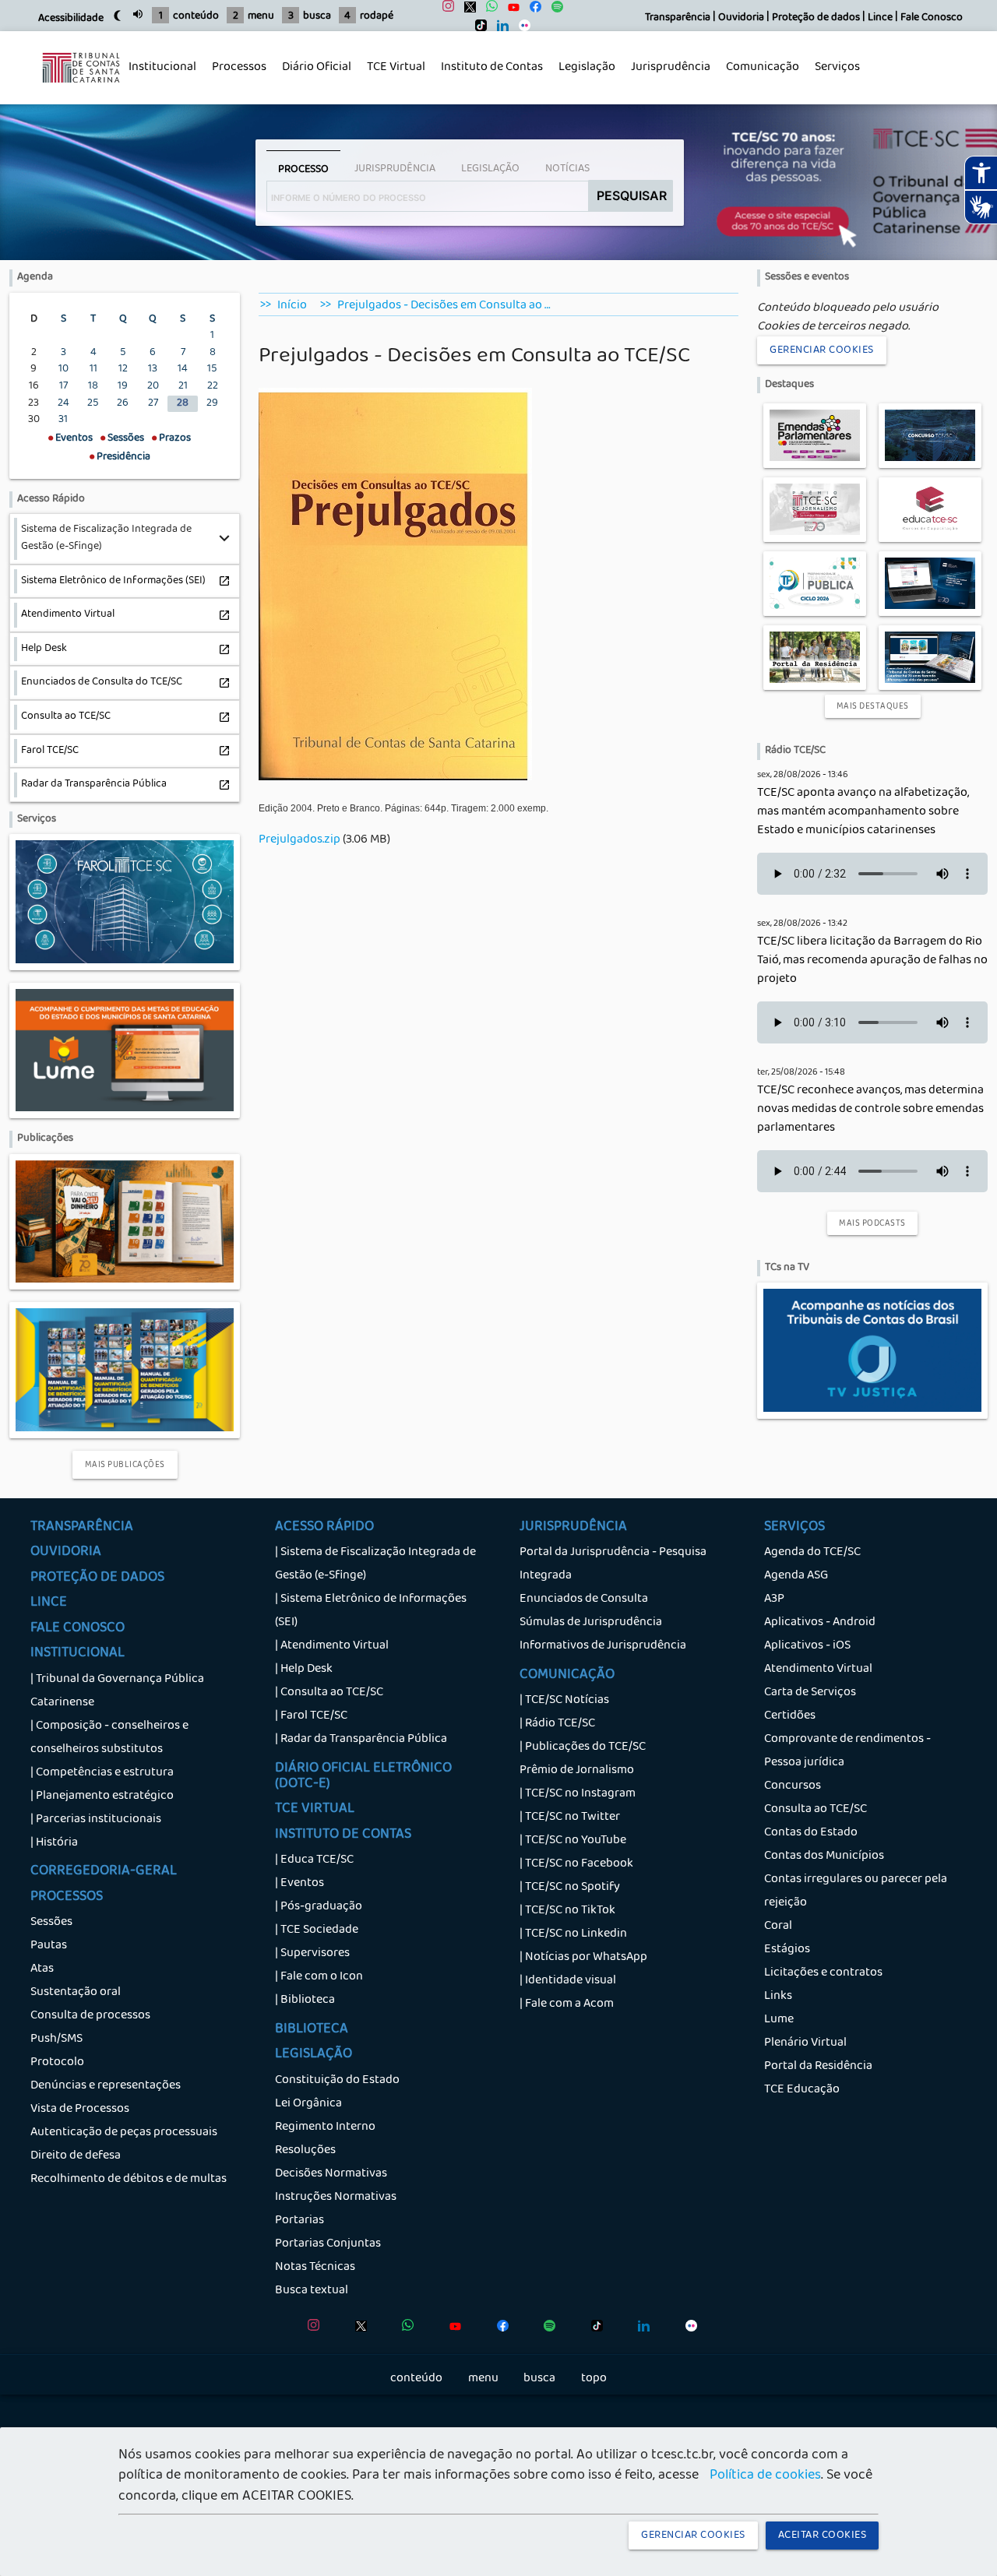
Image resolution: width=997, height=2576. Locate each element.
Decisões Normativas (331, 2174)
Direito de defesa (76, 2156)
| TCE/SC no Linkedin (573, 1934)
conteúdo (196, 17)
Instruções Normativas (336, 2198)
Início (292, 306)
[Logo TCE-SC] (81, 91)
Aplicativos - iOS (807, 1646)
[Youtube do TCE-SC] (510, 11)
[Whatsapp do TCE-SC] (488, 11)
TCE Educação (802, 2090)
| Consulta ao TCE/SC (329, 1693)
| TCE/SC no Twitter (570, 1818)
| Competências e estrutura (102, 1773)
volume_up (138, 14)
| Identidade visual (568, 1981)
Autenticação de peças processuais (124, 2133)
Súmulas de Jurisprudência (591, 1623)
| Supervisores (312, 1954)
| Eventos (299, 1884)
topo (594, 2379)
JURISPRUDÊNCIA (573, 1528)
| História (54, 1843)
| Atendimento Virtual (332, 1646)
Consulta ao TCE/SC (816, 1810)
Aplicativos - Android (820, 1623)
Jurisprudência (667, 76)
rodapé (377, 17)
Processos (235, 76)
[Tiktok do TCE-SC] (477, 29)
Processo (303, 170)
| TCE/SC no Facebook (576, 1864)
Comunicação (759, 76)
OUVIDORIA (66, 1553)
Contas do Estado (811, 1833)
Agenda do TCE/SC (812, 1553)
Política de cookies (765, 2476)
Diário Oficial (317, 68)
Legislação (583, 76)
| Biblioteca (305, 2001)
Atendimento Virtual (818, 1670)
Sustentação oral (76, 1993)
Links (778, 1997)
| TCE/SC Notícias (564, 1701)
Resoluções (305, 2151)
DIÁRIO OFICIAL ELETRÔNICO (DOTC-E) (363, 1777)
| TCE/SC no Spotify (570, 1888)
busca (317, 17)
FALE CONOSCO (78, 1629)
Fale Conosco (932, 18)
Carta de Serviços (810, 1693)
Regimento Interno (325, 2127)
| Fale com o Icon (319, 1977)
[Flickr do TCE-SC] (521, 29)
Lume (779, 2020)
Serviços (833, 76)
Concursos (793, 1786)
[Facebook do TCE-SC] (532, 11)
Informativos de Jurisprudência (603, 1646)
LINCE (49, 1603)
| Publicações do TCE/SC (583, 1747)
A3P (774, 1599)
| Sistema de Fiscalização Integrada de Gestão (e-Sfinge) (375, 1564)
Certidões (790, 1716)
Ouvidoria (741, 18)
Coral (778, 1927)
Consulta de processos (90, 2016)
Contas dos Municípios (824, 1856)
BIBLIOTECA (312, 2030)
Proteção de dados (816, 18)
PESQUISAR (632, 195)
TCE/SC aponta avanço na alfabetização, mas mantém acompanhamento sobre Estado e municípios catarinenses (863, 812)
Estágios (787, 1950)
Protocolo (57, 2063)
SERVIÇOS (794, 1528)
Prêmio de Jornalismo (577, 1771)
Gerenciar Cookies (822, 350)
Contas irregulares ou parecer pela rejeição (856, 1892)
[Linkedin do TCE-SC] (499, 29)
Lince (880, 18)
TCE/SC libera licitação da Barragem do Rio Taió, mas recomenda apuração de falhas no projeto (872, 961)
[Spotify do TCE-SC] (553, 11)
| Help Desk (304, 1670)
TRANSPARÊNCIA (82, 1528)
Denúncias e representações (106, 2086)
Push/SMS (56, 2039)
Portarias (299, 2221)
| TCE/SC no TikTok (567, 1911)
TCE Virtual (396, 68)
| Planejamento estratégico (102, 1797)
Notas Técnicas (315, 2268)
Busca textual (312, 2291)
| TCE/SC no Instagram (578, 1794)
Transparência (678, 18)
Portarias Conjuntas (328, 2244)
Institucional (159, 76)
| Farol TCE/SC (311, 1716)
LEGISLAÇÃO (314, 2055)
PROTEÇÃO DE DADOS (97, 1578)
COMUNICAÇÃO (567, 1676)
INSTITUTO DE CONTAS (343, 1835)
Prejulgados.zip (299, 840)
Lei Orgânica (308, 2104)
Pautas (49, 1946)
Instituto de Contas (492, 68)
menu (261, 17)
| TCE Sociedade (317, 1930)
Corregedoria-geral (104, 1872)
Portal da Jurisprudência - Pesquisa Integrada (613, 1564)
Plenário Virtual (805, 2043)
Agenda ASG (796, 1576)
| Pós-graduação (319, 1907)
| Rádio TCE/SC (557, 1724)
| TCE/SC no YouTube (573, 1841)
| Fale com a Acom (567, 2004)
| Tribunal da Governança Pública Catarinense (117, 1691)
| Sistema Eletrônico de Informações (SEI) (371, 1611)
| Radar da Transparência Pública (361, 1740)
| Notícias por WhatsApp (583, 1958)
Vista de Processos (80, 2110)
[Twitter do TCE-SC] (466, 11)
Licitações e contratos (823, 1973)
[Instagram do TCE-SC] (444, 11)
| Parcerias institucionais (96, 1820)
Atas (42, 1969)
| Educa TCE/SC (314, 1860)
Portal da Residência (818, 2067)
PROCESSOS (67, 1898)
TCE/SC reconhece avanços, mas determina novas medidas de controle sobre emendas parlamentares (870, 1110)
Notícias (567, 169)
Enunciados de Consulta (584, 1599)
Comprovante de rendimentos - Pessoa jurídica (847, 1751)
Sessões (51, 1923)
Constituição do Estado (337, 2081)
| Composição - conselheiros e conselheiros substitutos (109, 1738)
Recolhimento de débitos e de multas (129, 2180)
